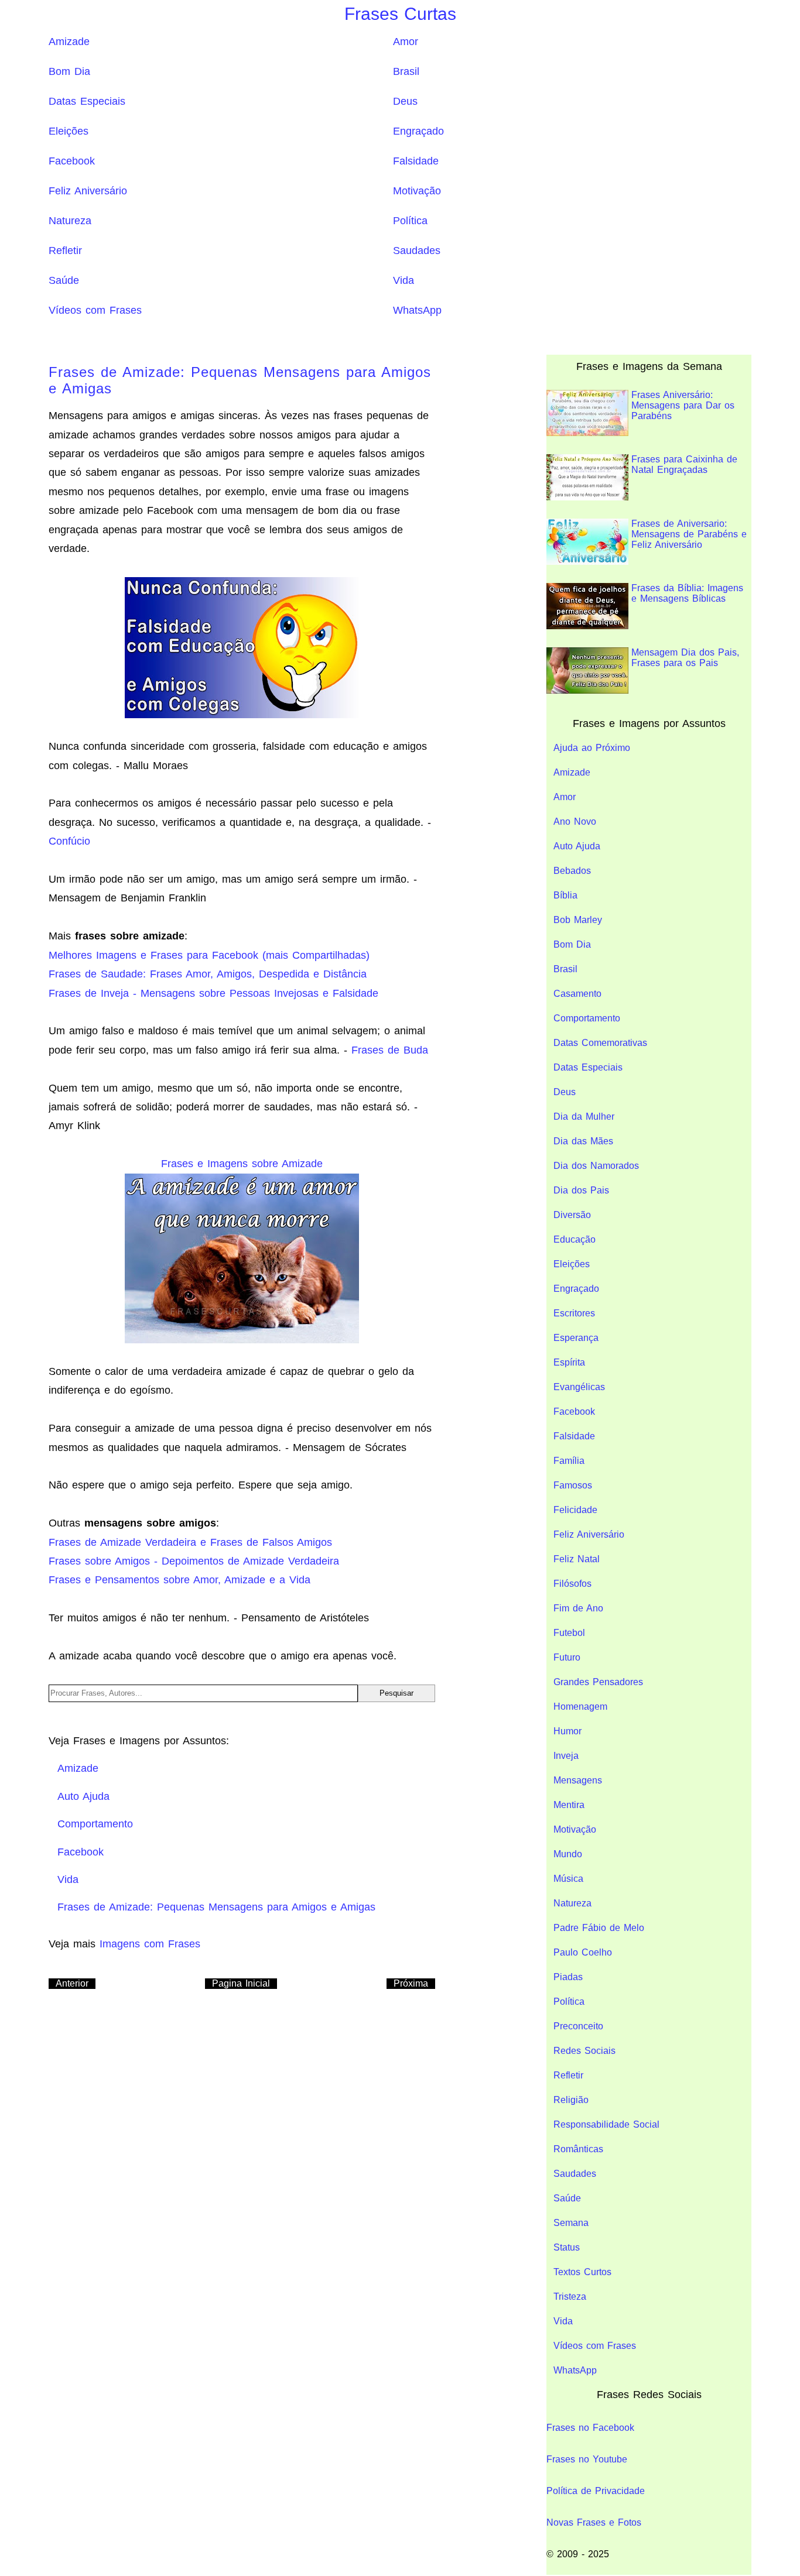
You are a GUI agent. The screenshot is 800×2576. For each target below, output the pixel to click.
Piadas (568, 1977)
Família (569, 1461)
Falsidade (416, 161)
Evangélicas (579, 1387)
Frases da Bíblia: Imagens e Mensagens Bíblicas (687, 593)
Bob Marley (578, 920)
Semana (571, 2223)
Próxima (411, 1983)
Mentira (569, 1805)
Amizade (69, 42)
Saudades (417, 251)
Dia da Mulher (584, 1117)
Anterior (72, 1983)
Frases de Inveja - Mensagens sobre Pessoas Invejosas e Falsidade (213, 993)
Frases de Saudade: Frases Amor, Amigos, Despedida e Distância (208, 974)
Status (567, 2247)
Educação (575, 1239)
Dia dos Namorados (596, 1166)
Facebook (72, 161)
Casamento (577, 994)
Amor (406, 42)
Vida (404, 280)
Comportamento (587, 1018)
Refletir (65, 251)
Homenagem (580, 1707)
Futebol (569, 1633)
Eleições (69, 131)
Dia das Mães (583, 1141)
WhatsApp (417, 310)
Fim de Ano (578, 1608)
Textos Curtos (582, 2272)
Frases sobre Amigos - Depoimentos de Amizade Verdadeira (194, 1561)
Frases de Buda (390, 1050)
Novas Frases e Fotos (594, 2522)
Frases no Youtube (587, 2459)
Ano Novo (575, 821)
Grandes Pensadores (598, 1682)
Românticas (578, 2149)
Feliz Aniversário (88, 191)
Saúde (64, 280)
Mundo (568, 1854)
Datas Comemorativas (600, 1043)
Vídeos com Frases (95, 310)
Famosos (573, 1485)
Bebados (572, 871)
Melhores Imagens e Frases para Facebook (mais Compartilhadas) (209, 955)
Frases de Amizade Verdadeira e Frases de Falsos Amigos (190, 1542)
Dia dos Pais (581, 1190)
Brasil (406, 71)
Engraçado (418, 131)
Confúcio (69, 841)
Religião (571, 2100)
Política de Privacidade (596, 2491)
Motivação (417, 191)
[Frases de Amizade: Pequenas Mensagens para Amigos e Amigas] (242, 647)
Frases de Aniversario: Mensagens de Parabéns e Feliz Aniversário (689, 534)
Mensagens (578, 1780)
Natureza (70, 221)
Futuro (567, 1657)
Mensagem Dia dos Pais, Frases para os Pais (685, 658)
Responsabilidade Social (606, 2124)
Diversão (572, 1215)
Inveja (566, 1756)
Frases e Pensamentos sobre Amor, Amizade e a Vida (180, 1580)
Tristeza (570, 2297)
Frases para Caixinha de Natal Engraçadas (684, 464)
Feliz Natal (577, 1559)
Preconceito (578, 2026)
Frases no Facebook (590, 2428)
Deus (405, 101)
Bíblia (565, 895)
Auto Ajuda (577, 846)
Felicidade (575, 1510)
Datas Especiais (87, 101)
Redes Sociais (584, 2051)
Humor (567, 1731)
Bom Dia (69, 71)
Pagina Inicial (241, 1983)
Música (568, 1879)
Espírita (569, 1362)
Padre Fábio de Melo (599, 1928)
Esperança (576, 1338)
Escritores (574, 1313)
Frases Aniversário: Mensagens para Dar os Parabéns (683, 405)
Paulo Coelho (583, 1952)
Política (410, 221)
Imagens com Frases (150, 1944)
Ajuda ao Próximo (592, 748)
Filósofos (572, 1584)
